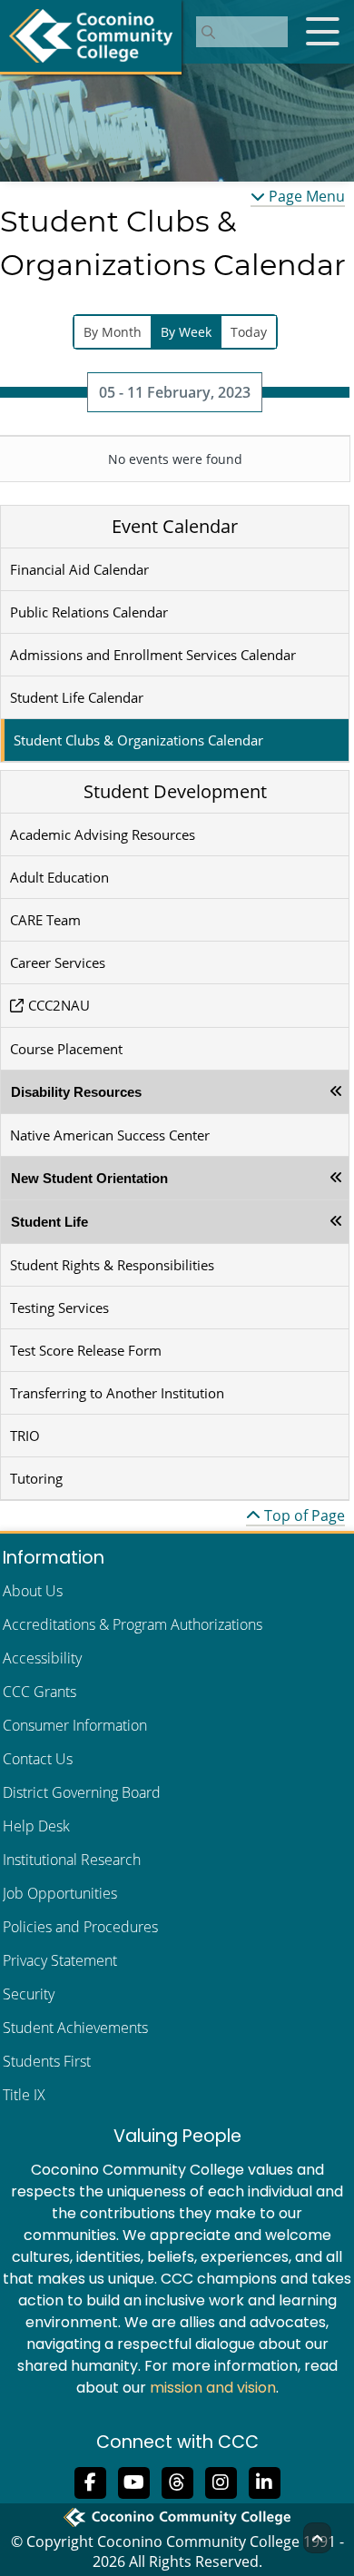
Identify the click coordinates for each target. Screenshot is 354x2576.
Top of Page (303, 1515)
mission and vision (213, 2388)
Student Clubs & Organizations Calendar (138, 740)
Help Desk (36, 1826)
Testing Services (59, 1308)
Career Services (58, 962)
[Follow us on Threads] (177, 2482)
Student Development (175, 791)
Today (249, 332)
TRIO (25, 1436)
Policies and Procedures (80, 1927)
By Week (186, 332)
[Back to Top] (317, 2538)
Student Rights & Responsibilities (112, 1265)
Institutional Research (72, 1860)
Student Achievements (75, 2028)
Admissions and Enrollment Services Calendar (153, 655)
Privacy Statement (60, 1960)
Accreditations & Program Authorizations (133, 1624)
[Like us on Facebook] (90, 2482)
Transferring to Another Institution (117, 1393)
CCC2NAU (59, 1005)
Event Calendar (175, 526)
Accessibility (42, 1658)
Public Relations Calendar (89, 612)
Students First (47, 2061)
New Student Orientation (89, 1178)
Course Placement (66, 1049)
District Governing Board (82, 1792)
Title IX (24, 2095)
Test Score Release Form (86, 1350)
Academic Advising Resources (103, 834)
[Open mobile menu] (322, 32)
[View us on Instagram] (221, 2482)
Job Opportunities (60, 1893)
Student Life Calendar (77, 697)
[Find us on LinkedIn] (264, 2482)
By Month (113, 332)
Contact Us (38, 1759)
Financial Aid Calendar (79, 569)
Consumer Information (75, 1725)
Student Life (49, 1222)
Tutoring (36, 1478)
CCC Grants (39, 1692)
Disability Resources (76, 1092)
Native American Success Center (110, 1135)
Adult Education (59, 877)
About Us (33, 1591)
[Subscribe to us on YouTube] (133, 2482)
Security (29, 1994)
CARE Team (45, 920)
